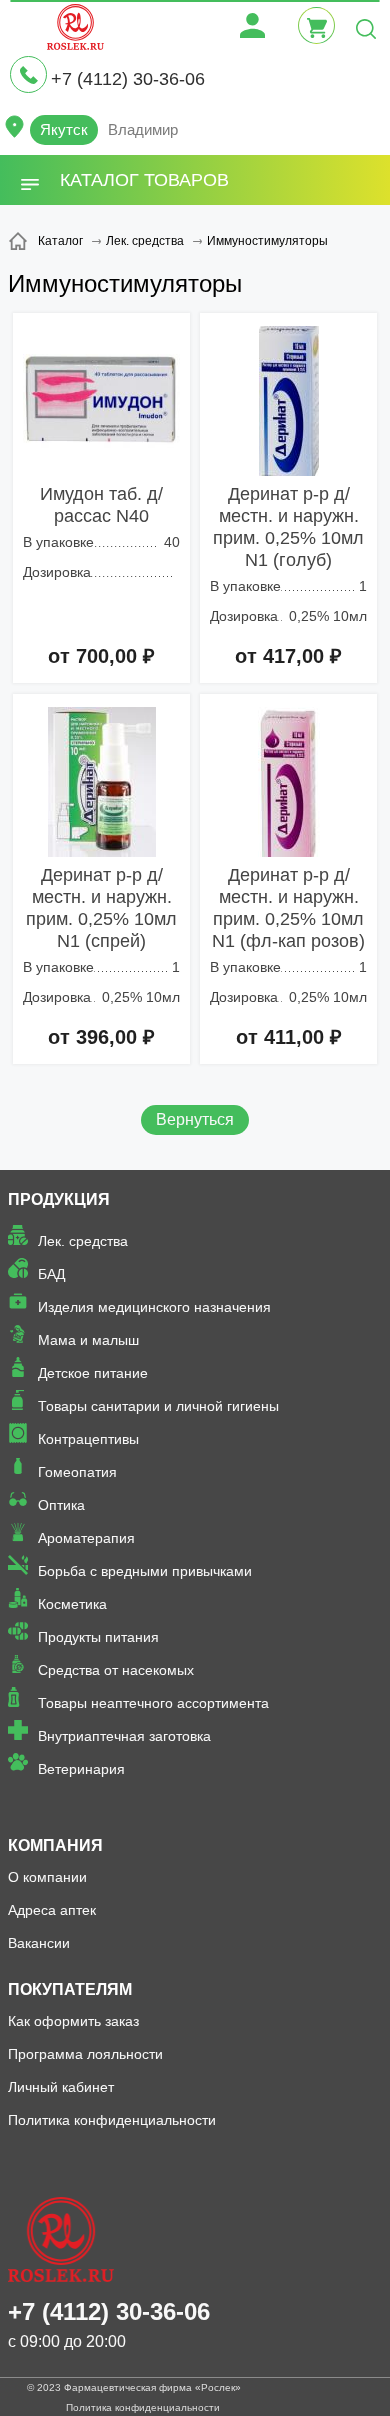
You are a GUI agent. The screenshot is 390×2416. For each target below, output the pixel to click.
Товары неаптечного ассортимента (153, 1703)
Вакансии (39, 1943)
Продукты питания (98, 1637)
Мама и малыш (88, 1340)
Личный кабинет (61, 2087)
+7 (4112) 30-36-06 (128, 79)
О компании (47, 1877)
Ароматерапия (86, 1538)
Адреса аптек (52, 1910)
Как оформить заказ (73, 2021)
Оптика (61, 1505)
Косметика (72, 1604)
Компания (55, 1845)
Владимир (143, 129)
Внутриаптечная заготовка (124, 1736)
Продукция (59, 1199)
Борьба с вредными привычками (145, 1571)
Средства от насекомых (116, 1670)
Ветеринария (81, 1769)
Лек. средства (83, 1241)
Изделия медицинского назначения (154, 1307)
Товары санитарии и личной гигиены (158, 1406)
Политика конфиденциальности (112, 2120)
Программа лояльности (85, 2054)
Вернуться (195, 1119)
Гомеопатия (77, 1472)
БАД (51, 1274)
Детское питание (93, 1373)
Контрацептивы (88, 1439)
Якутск (64, 129)
